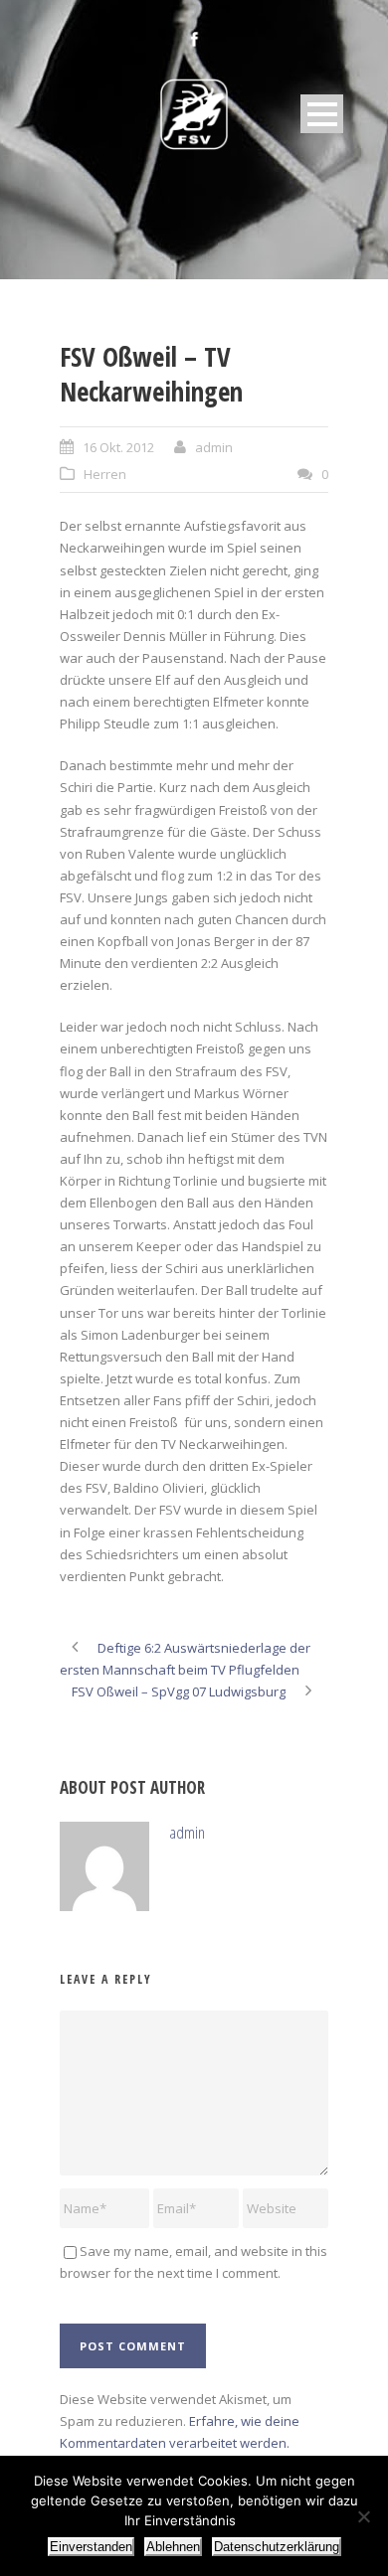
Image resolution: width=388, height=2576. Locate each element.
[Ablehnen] (363, 2516)
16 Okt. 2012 (118, 447)
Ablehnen (173, 2547)
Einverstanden (91, 2547)
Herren (105, 474)
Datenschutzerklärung (277, 2547)
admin (214, 447)
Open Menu (322, 114)
